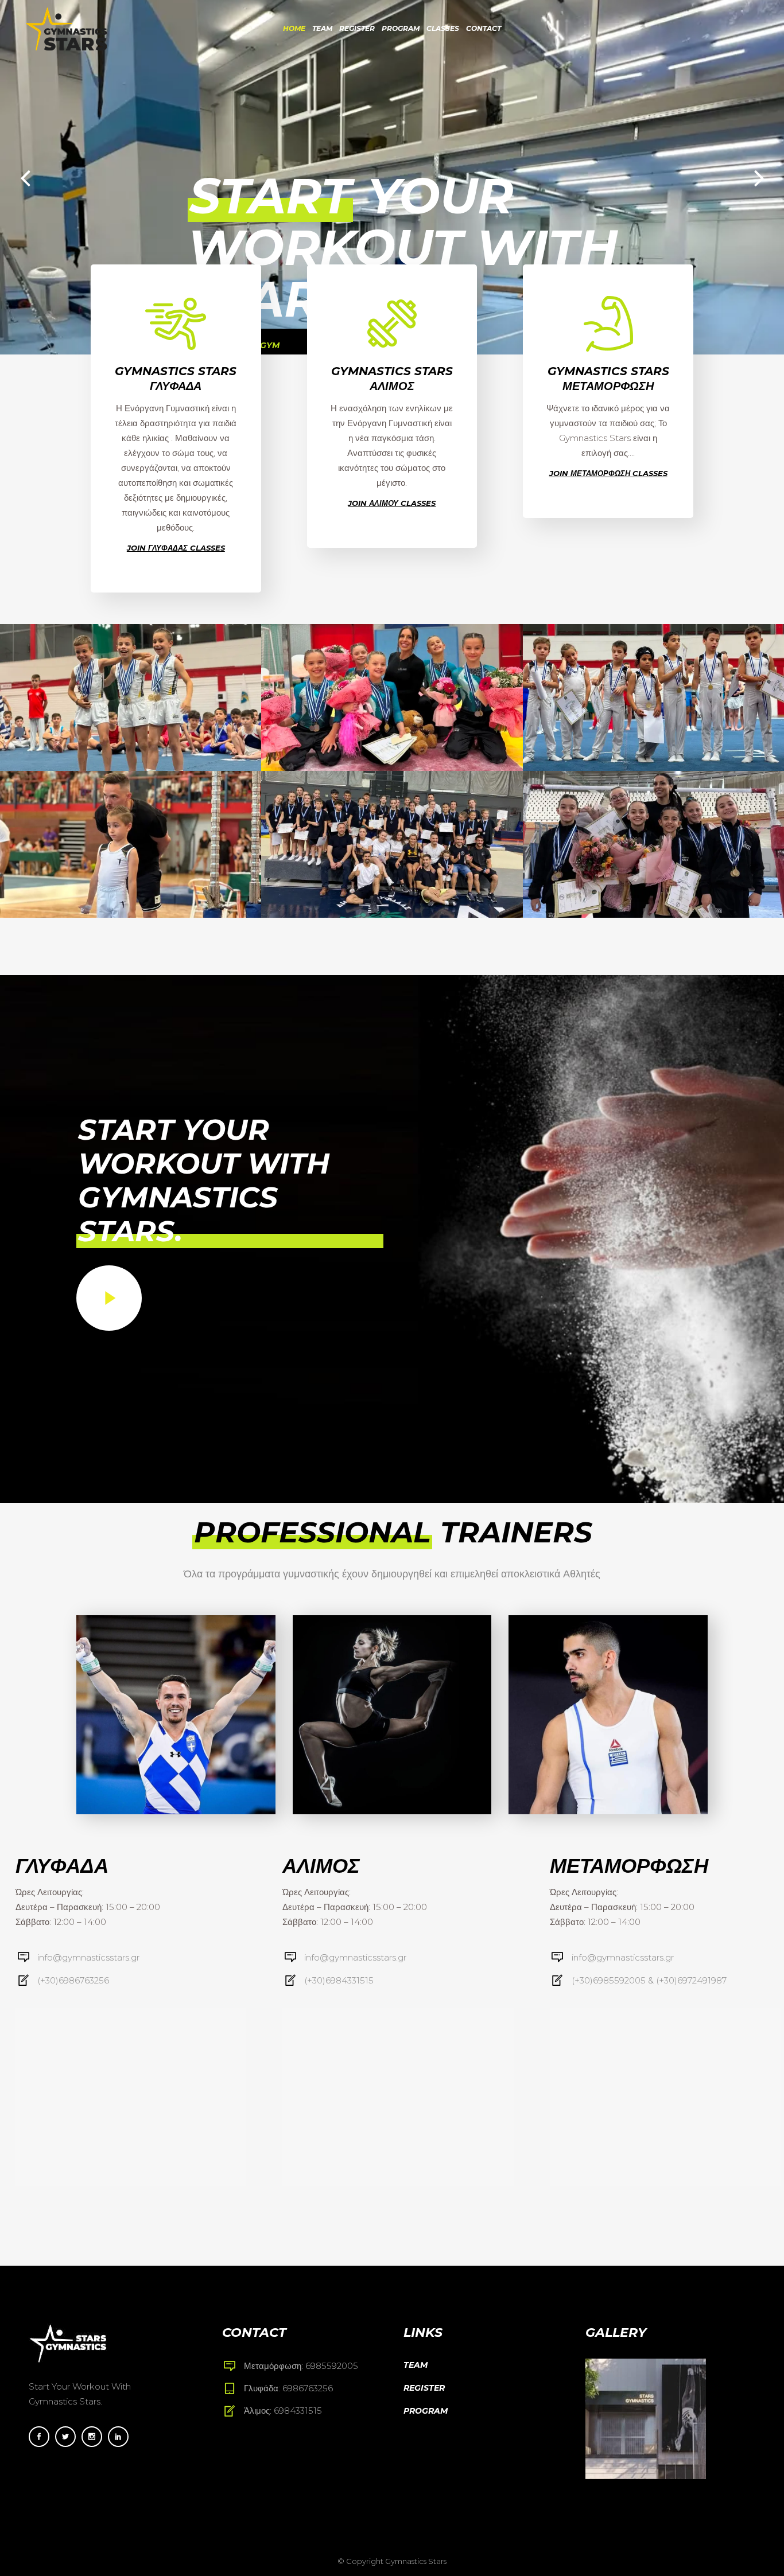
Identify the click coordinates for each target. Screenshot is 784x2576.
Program (426, 2411)
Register (424, 2388)
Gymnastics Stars (416, 2561)
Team (416, 2365)
